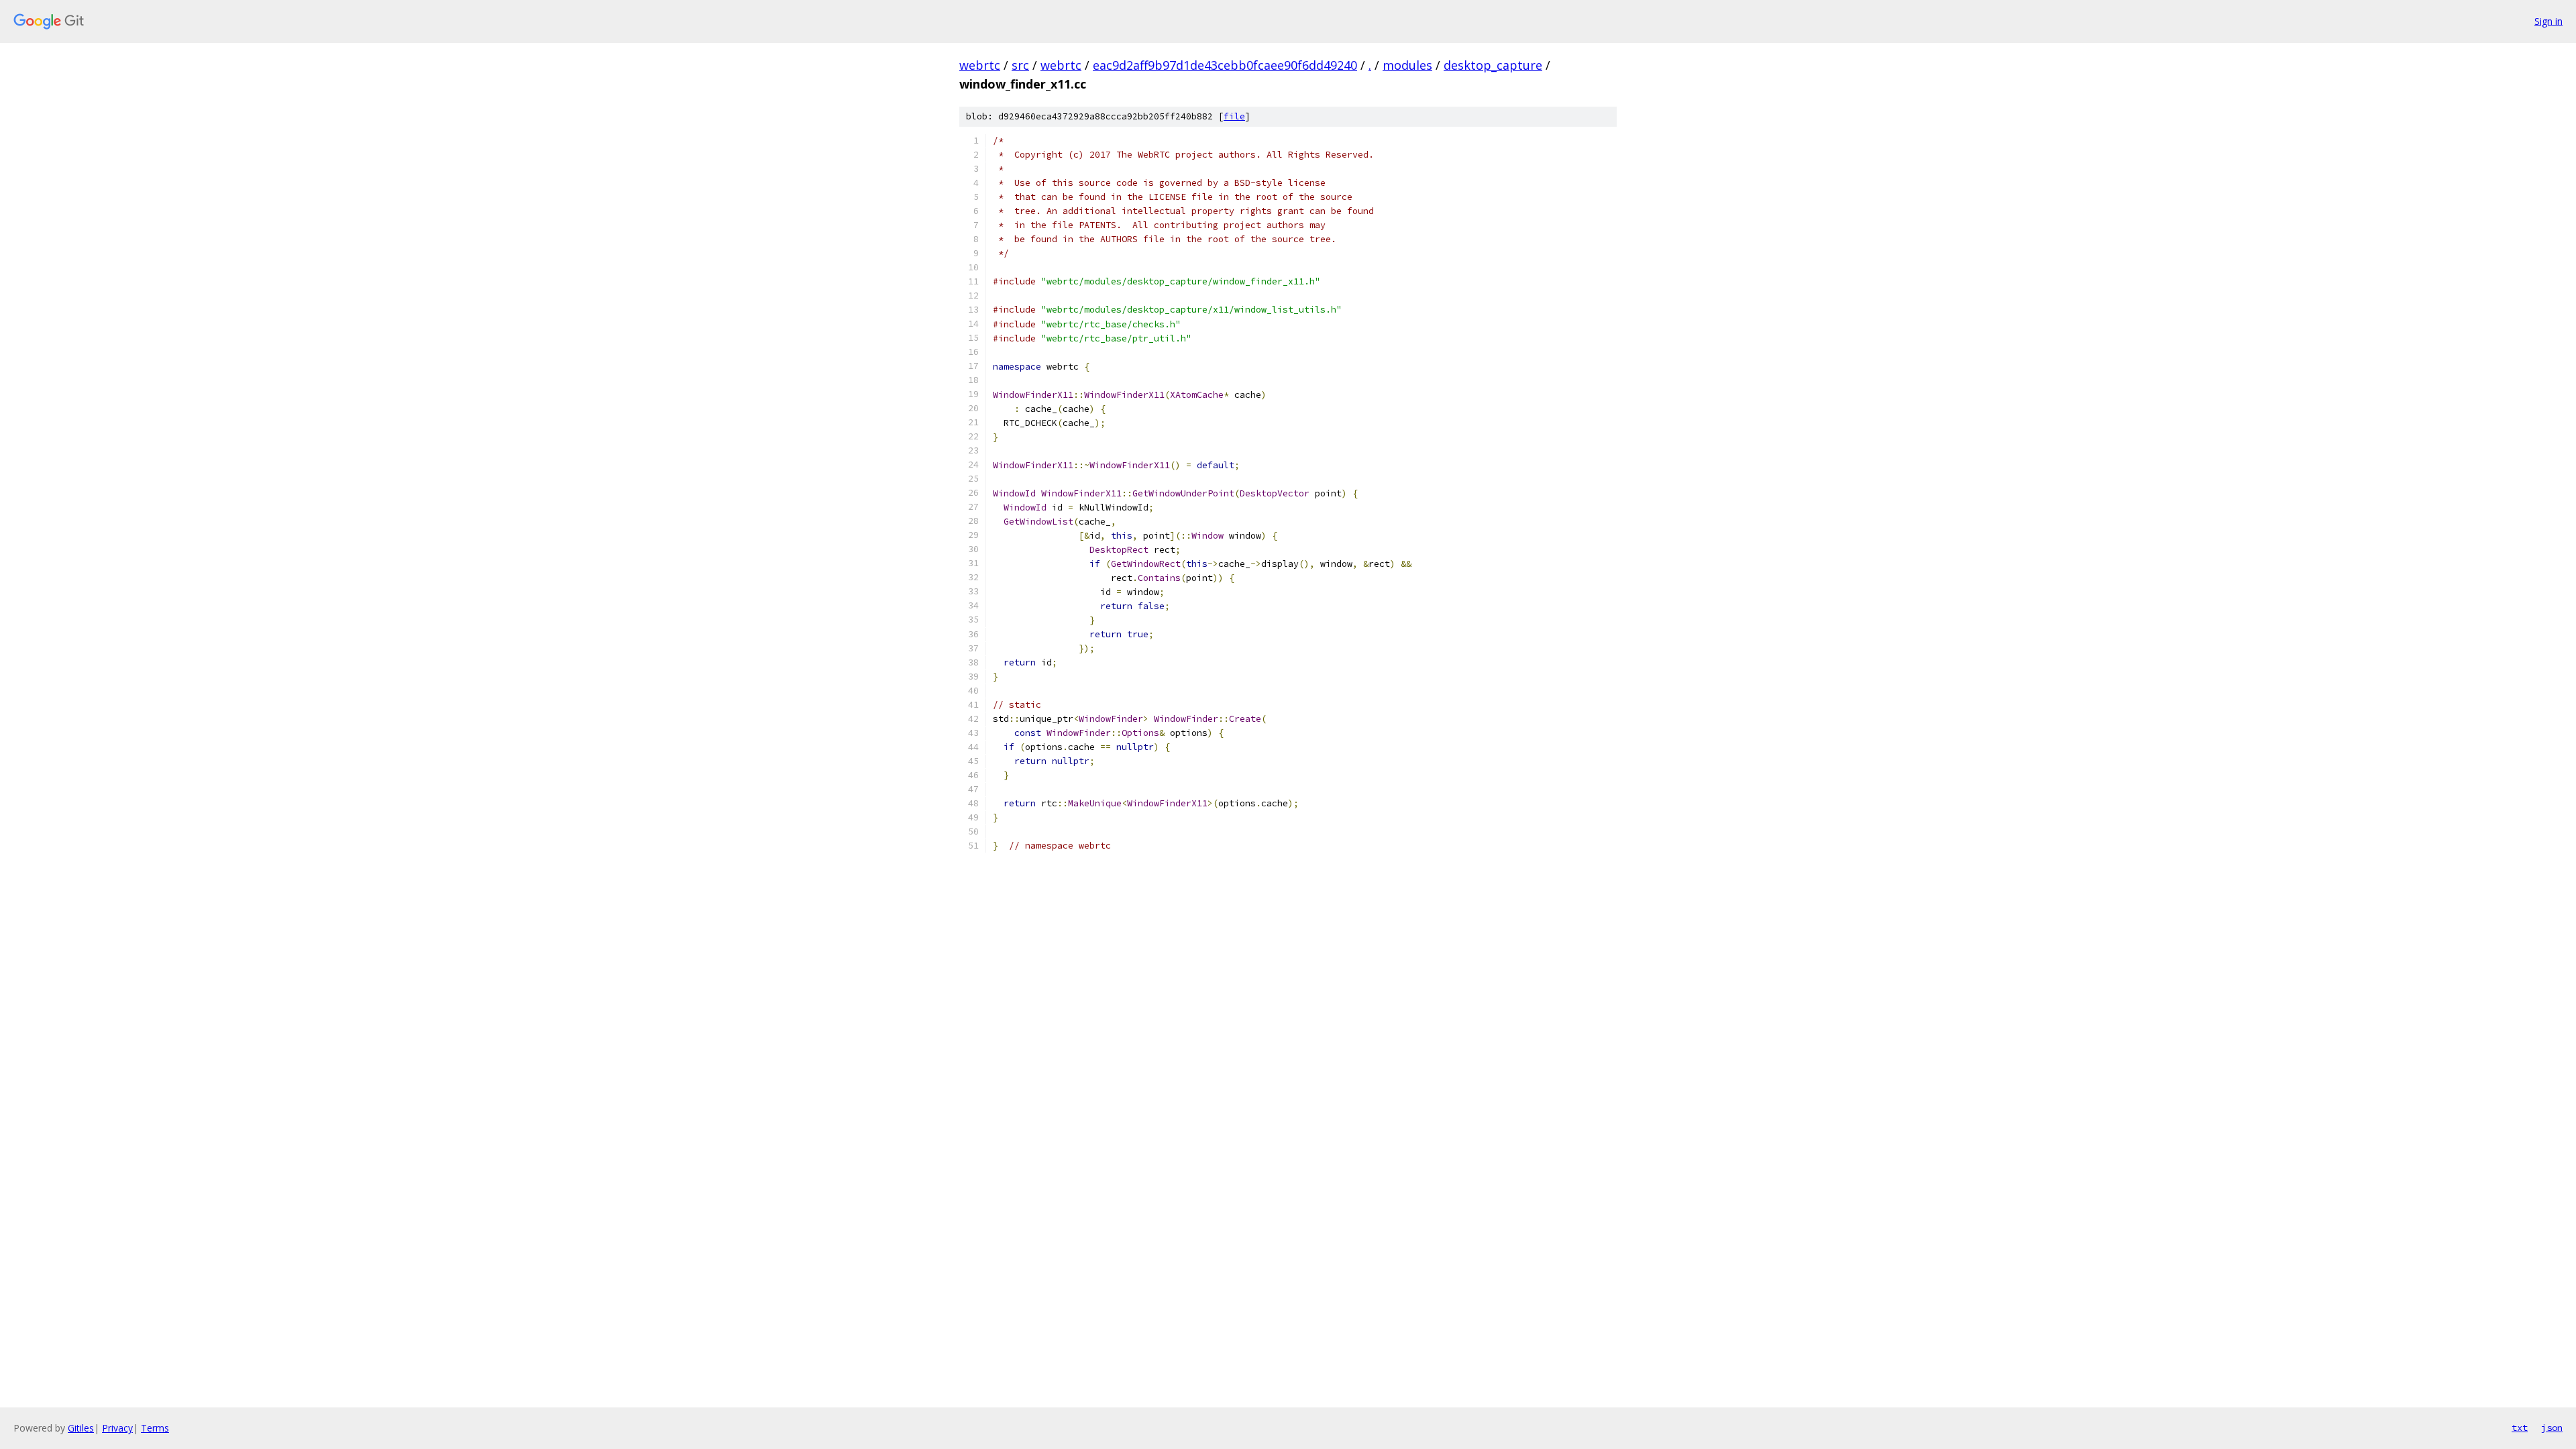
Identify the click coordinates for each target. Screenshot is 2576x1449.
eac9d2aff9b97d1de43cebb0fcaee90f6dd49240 (1225, 65)
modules (1407, 65)
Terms (155, 1428)
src (1020, 65)
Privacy (117, 1428)
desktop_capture (1493, 65)
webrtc (980, 65)
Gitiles (81, 1428)
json (2552, 1428)
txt (2520, 1428)
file (1234, 116)
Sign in (2548, 21)
